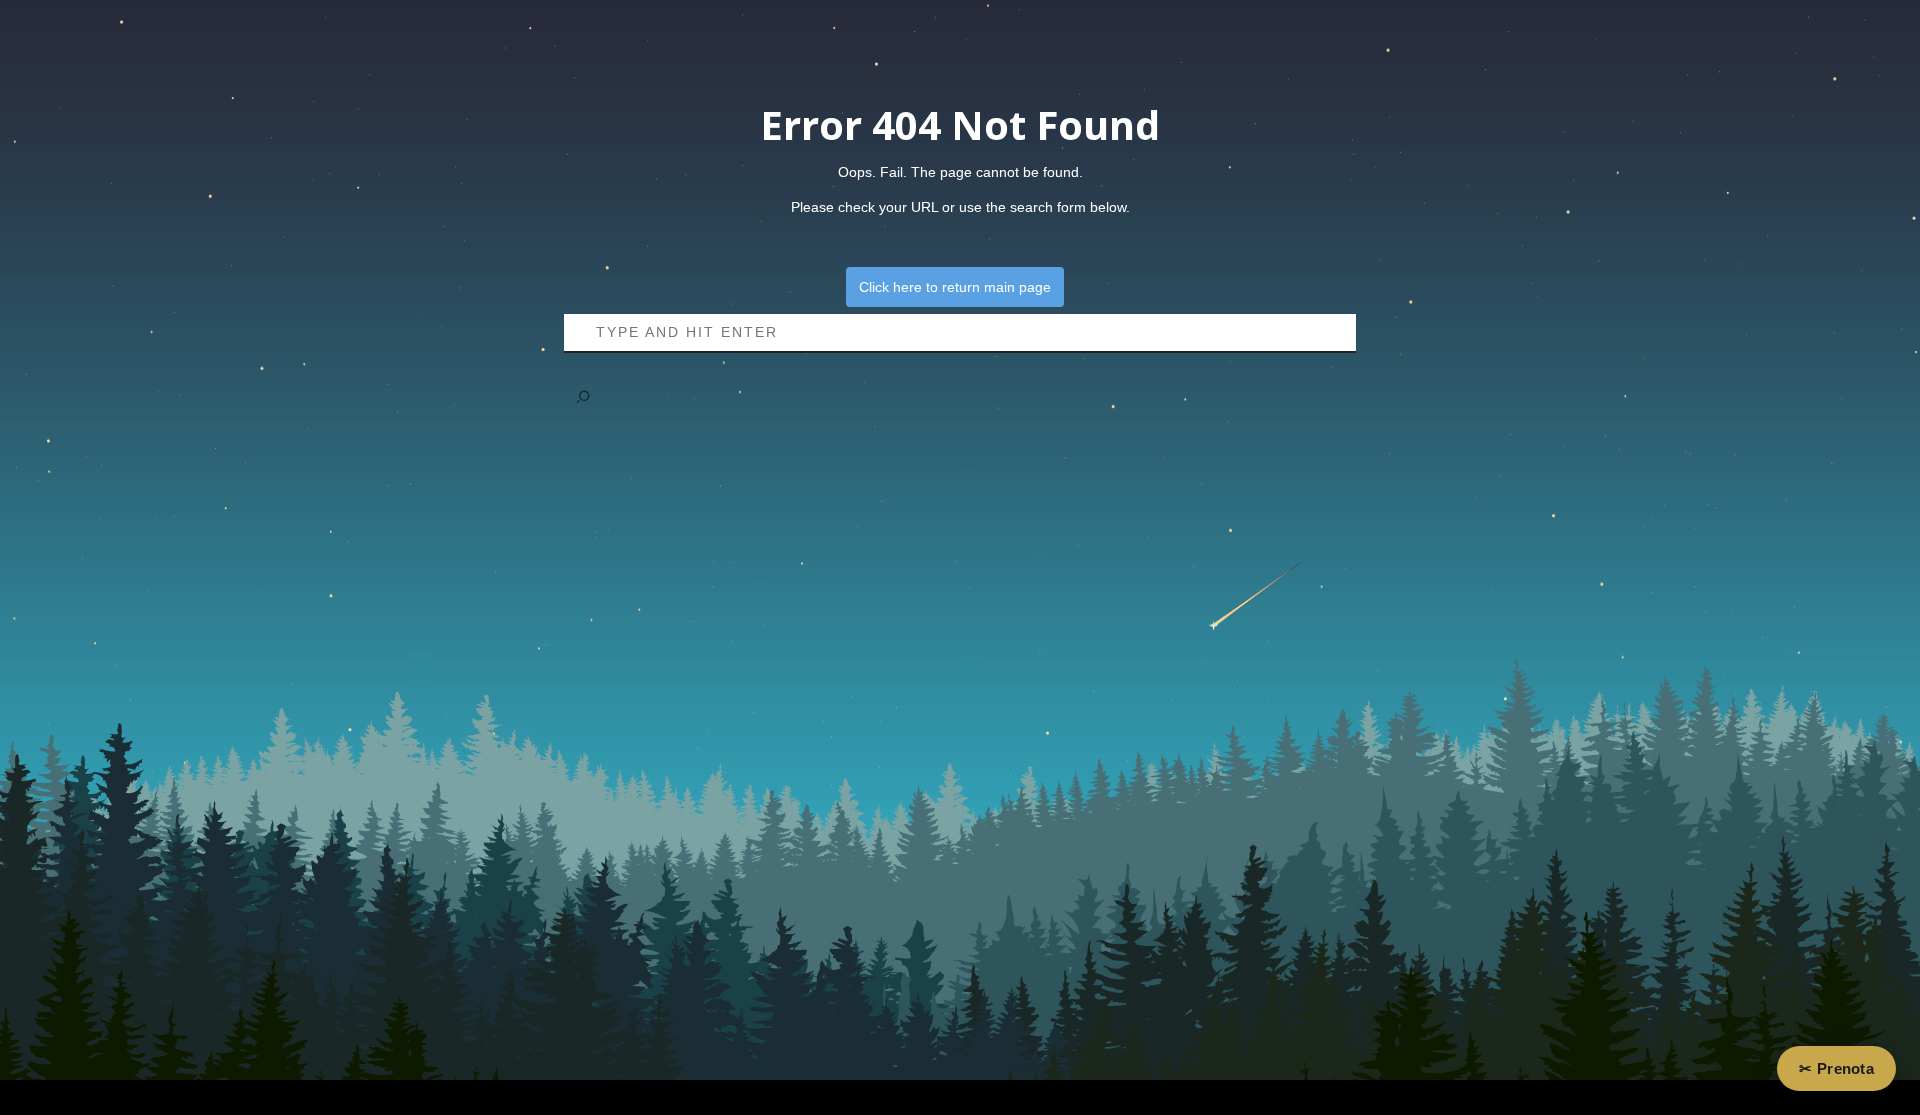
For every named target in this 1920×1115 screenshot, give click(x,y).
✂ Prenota (1836, 1069)
